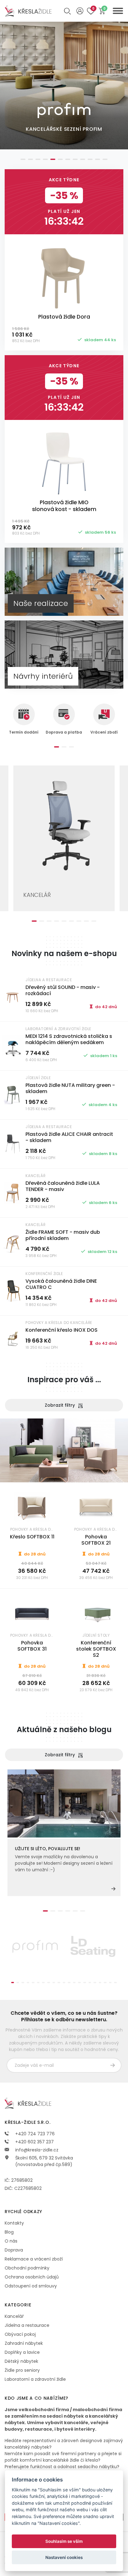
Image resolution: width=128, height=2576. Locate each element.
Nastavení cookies (64, 2557)
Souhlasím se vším (64, 2541)
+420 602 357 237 (34, 2142)
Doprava (14, 2250)
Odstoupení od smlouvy (31, 2286)
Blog (9, 2232)
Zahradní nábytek (24, 2343)
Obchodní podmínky (27, 2268)
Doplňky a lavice (22, 2352)
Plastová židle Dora (64, 317)
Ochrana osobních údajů (32, 2277)
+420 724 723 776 (34, 2134)
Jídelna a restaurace (27, 2325)
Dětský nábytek (21, 2361)
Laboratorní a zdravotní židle (35, 2379)
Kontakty (14, 2223)
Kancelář (14, 2316)
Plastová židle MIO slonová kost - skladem (64, 506)
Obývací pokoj (20, 2334)
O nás (11, 2241)
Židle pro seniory (22, 2370)
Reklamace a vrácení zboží (34, 2259)
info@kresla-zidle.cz (36, 2150)
